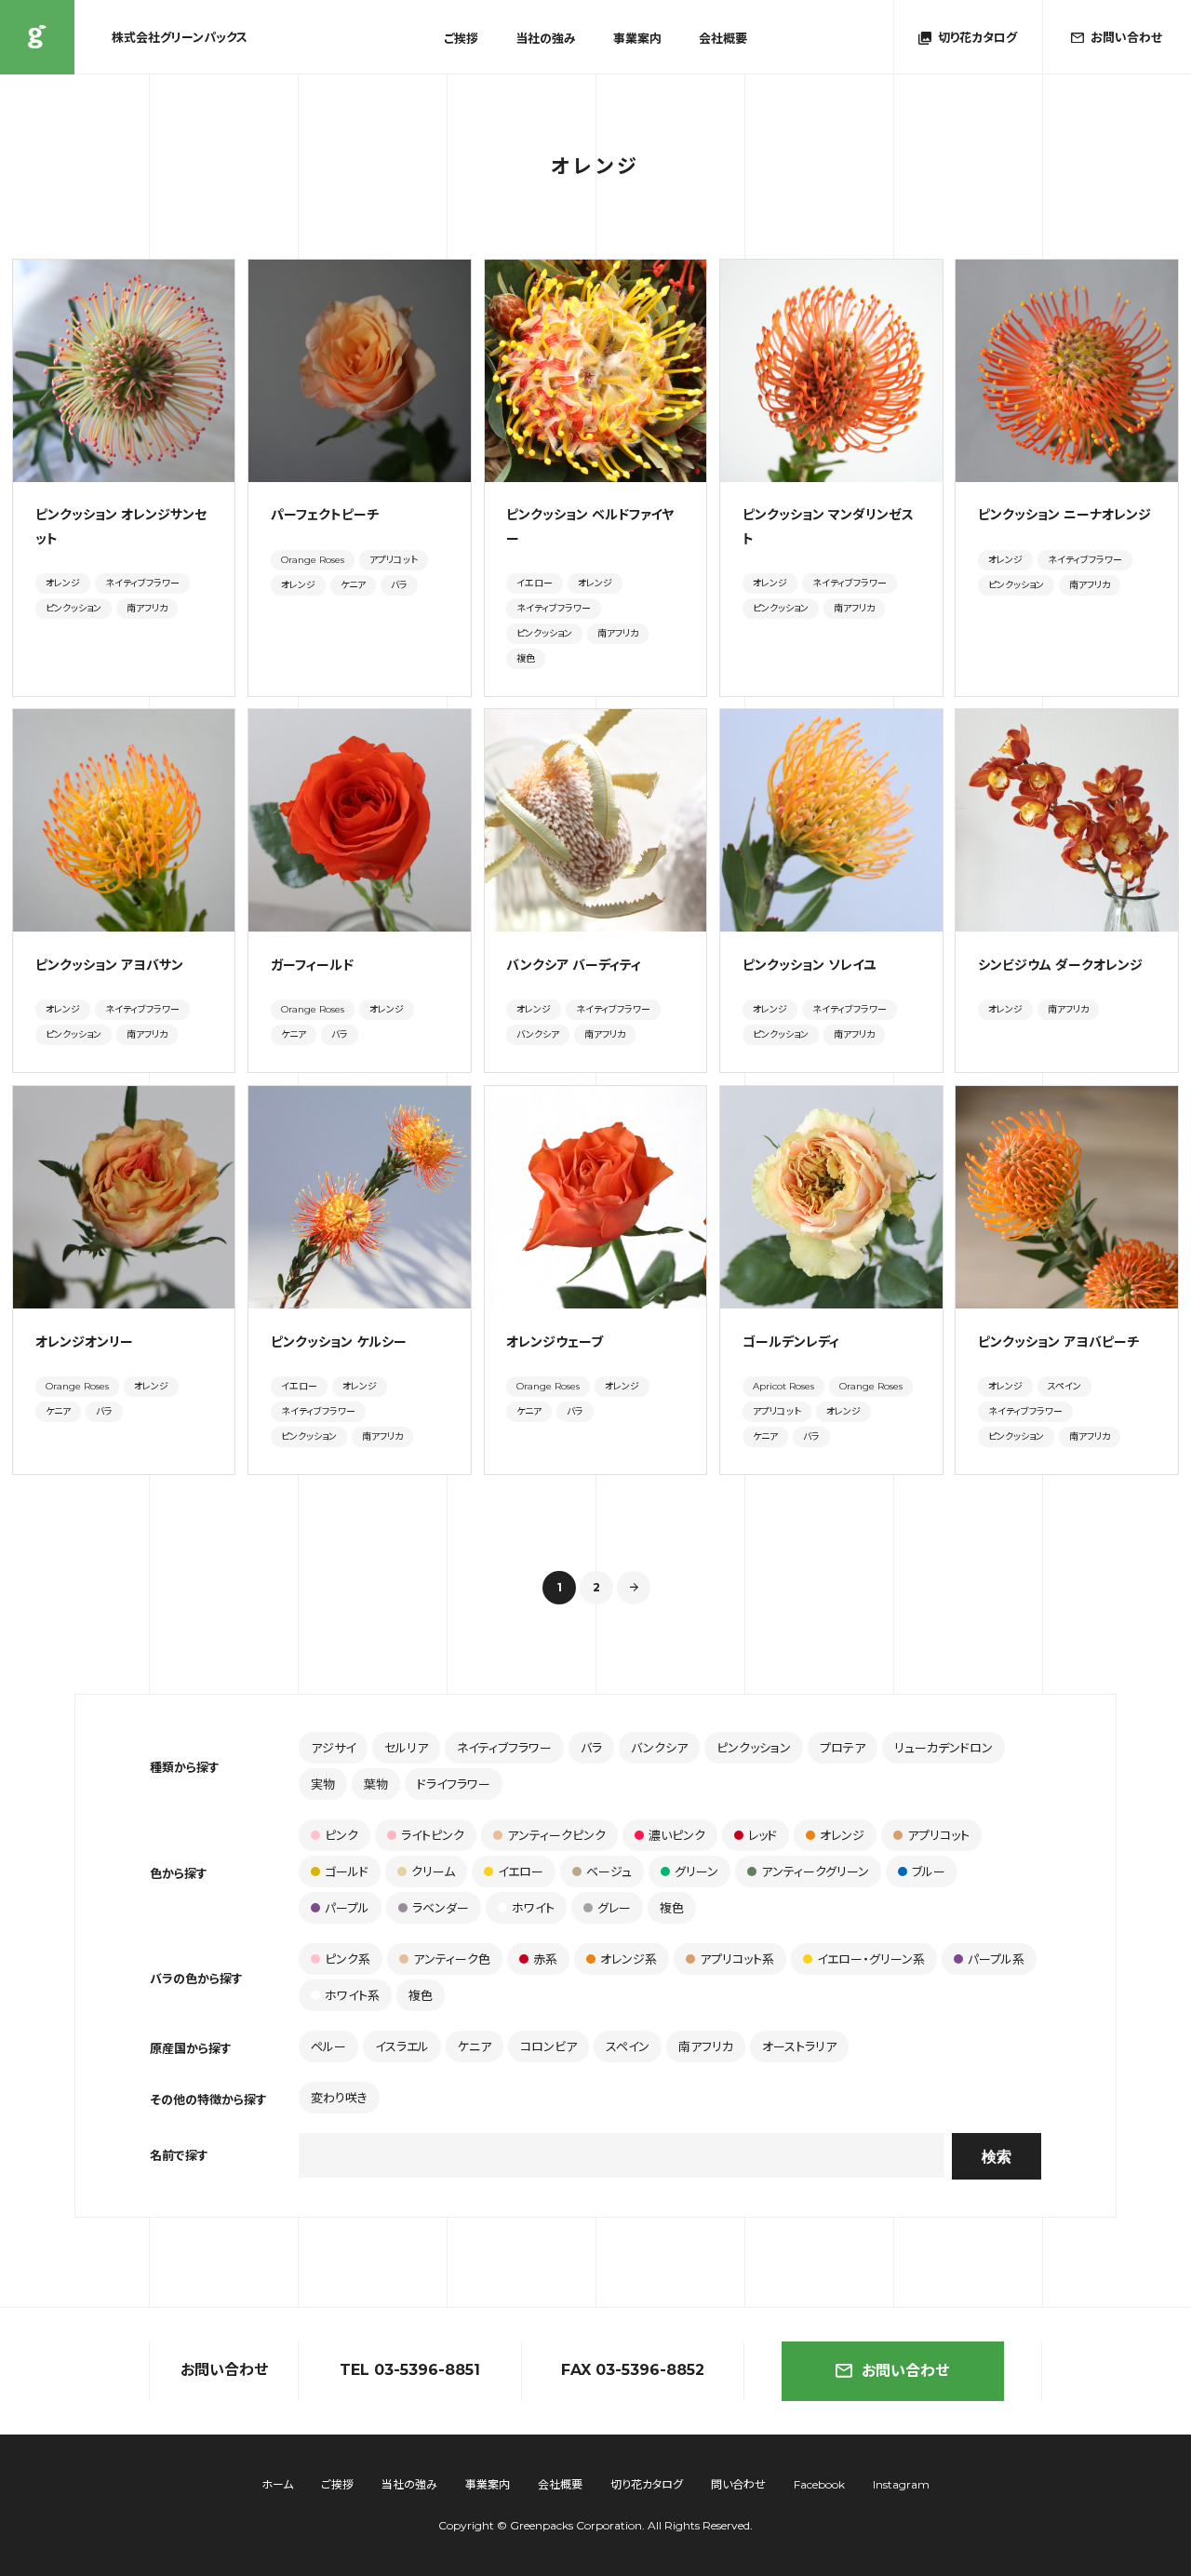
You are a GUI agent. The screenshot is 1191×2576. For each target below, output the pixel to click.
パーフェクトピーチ (325, 515)
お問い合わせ (905, 2371)
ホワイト (533, 1908)
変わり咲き (339, 2098)
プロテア (843, 1748)
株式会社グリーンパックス (37, 37)
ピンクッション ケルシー (339, 1342)
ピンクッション (74, 608)
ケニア (353, 585)
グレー (614, 1908)
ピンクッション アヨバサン (109, 965)
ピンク (341, 1835)
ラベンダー (441, 1908)
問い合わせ (738, 2484)
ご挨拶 (461, 39)
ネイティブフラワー (142, 583)
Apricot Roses (783, 1386)
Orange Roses (313, 560)
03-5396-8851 (427, 2370)
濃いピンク (677, 1835)
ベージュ (609, 1872)
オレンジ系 (629, 1959)
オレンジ (63, 583)
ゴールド (347, 1872)
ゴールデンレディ (791, 1342)
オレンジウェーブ (555, 1342)
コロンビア (549, 2046)
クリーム (433, 1872)
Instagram (901, 2484)
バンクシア (538, 1034)
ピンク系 (348, 1959)
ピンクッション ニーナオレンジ (1064, 515)
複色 (526, 658)
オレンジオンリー (84, 1342)
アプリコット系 (737, 1959)
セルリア (406, 1748)
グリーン (696, 1872)
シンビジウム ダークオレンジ (1060, 965)
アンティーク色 (452, 1959)
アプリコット (394, 560)
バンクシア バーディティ (574, 965)
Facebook (819, 2484)
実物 (323, 1784)
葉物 (376, 1784)
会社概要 (723, 39)
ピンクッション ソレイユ (809, 965)
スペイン (1064, 1386)
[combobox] (622, 2155)
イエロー (535, 583)
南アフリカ (147, 608)
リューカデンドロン (943, 1748)
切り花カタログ (647, 2484)
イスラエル (402, 2046)
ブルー (929, 1872)
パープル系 (996, 1959)
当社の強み (546, 39)
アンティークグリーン (815, 1872)
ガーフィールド (312, 965)
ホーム (277, 2484)
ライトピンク (433, 1835)
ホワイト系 (352, 1995)
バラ (399, 585)
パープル (347, 1908)
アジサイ (333, 1748)
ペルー (328, 2046)
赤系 (545, 1959)
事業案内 (637, 39)
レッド (763, 1835)
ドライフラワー (454, 1784)
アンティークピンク (556, 1835)
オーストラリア (799, 2046)
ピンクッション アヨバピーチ (1058, 1342)
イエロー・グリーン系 (871, 1959)
